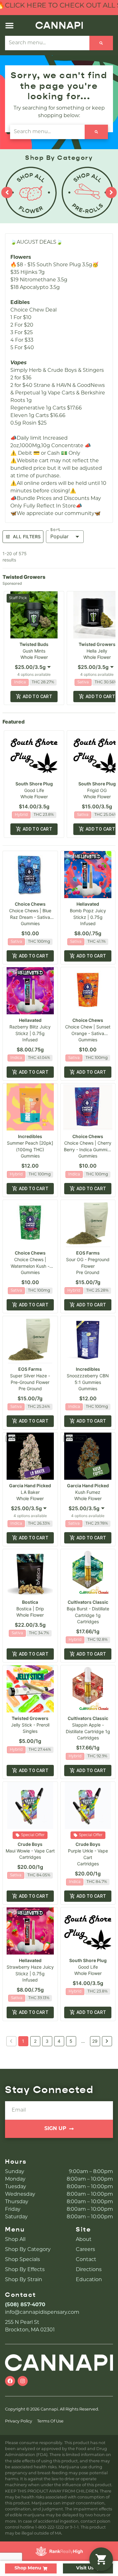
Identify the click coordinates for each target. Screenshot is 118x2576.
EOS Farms (88, 1253)
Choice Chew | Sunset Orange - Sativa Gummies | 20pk (88, 1033)
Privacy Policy (19, 2421)
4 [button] (59, 2041)
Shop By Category (28, 2250)
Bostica (30, 1602)
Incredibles (30, 1136)
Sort (55, 530)
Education (89, 2280)
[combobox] (34, 667)
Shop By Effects (25, 2270)
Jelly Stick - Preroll (30, 1725)
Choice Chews (30, 904)
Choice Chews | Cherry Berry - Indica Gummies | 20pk (88, 1150)
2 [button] (35, 2041)
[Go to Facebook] (10, 2381)
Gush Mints (34, 651)
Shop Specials (22, 2260)
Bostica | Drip (30, 1609)
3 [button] (47, 2041)
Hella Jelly (97, 651)
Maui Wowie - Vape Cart (30, 1851)
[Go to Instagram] (23, 2381)
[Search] (101, 43)
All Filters (27, 537)
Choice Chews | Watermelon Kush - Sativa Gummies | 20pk (30, 1266)
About (84, 2240)
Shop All (15, 2240)
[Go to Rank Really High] (59, 2551)
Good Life (34, 790)
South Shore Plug (34, 784)
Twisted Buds (34, 644)
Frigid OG (97, 790)
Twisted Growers (97, 644)
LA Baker (30, 1492)
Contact (86, 2260)
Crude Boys (30, 1844)
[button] (9, 25)
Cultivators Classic (88, 1602)
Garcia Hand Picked (30, 1486)
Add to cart (37, 697)
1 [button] (23, 2041)
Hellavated (88, 904)
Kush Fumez (88, 1492)
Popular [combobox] (59, 536)
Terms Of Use (50, 2421)
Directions (89, 2270)
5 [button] (71, 2041)
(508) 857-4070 (25, 2305)
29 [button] (95, 2041)
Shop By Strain (24, 2280)
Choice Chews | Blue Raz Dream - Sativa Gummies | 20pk (30, 917)
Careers (85, 2250)
